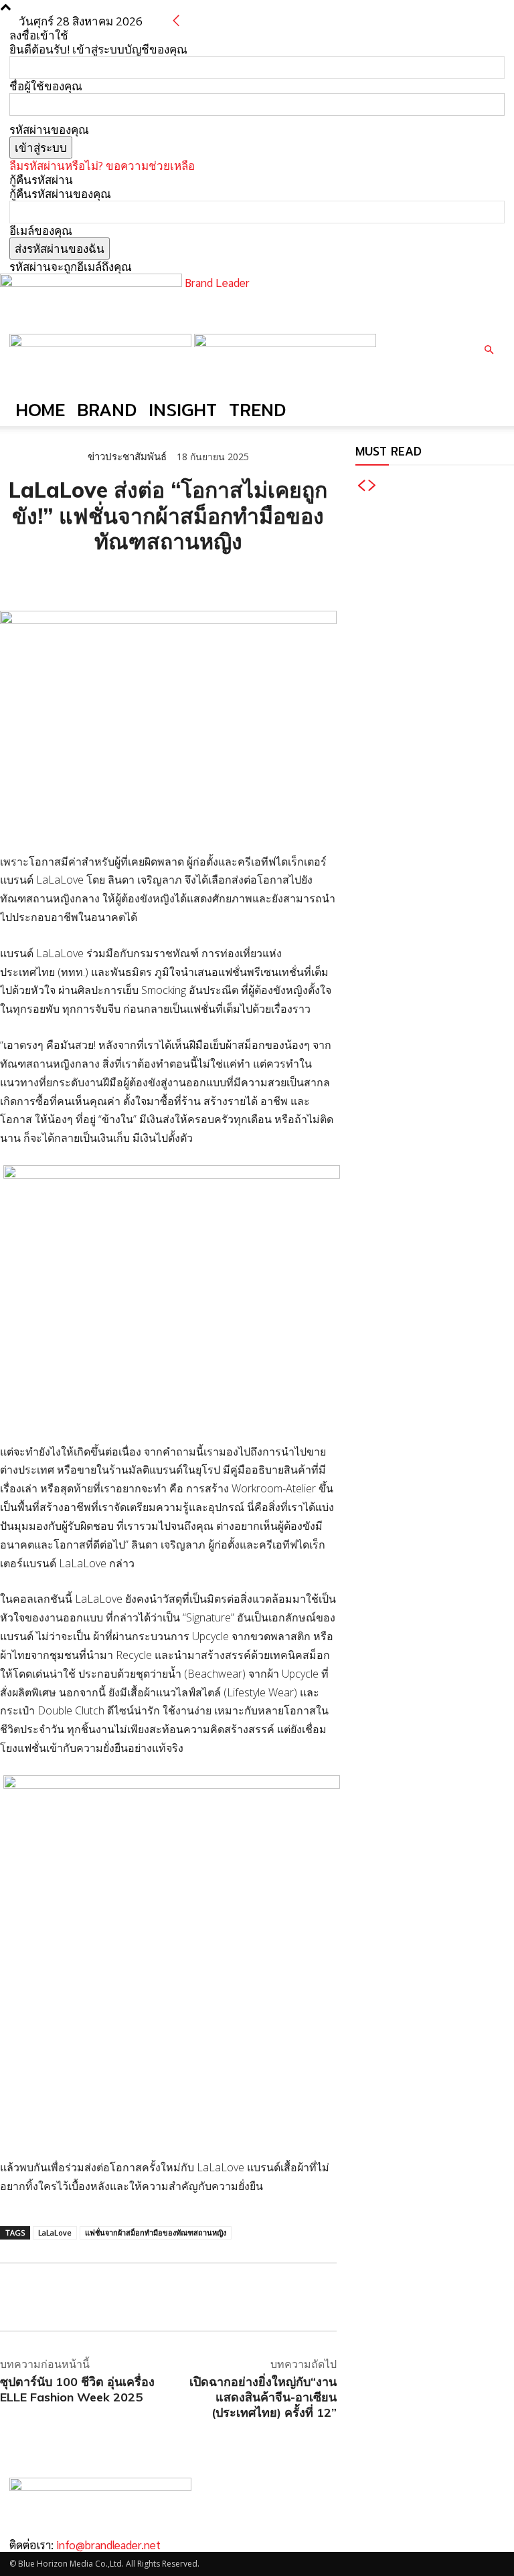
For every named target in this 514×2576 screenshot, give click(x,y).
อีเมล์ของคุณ (41, 230)
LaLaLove (55, 2233)
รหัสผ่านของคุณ (49, 129)
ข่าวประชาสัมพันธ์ (127, 457)
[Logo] (102, 343)
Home (40, 410)
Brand (107, 410)
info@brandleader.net (108, 2545)
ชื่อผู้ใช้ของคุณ (46, 86)
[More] (168, 577)
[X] (44, 577)
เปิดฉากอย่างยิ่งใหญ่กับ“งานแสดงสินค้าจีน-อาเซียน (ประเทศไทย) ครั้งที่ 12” (263, 2397)
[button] (489, 350)
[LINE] (75, 577)
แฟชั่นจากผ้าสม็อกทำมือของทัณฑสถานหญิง (156, 2233)
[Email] (106, 577)
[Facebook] (13, 577)
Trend (257, 410)
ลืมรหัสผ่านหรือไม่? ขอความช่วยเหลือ (102, 166)
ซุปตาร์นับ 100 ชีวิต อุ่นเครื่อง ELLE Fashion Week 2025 (77, 2389)
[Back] (176, 21)
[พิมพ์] (137, 577)
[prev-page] (361, 486)
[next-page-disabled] (372, 486)
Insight (183, 410)
